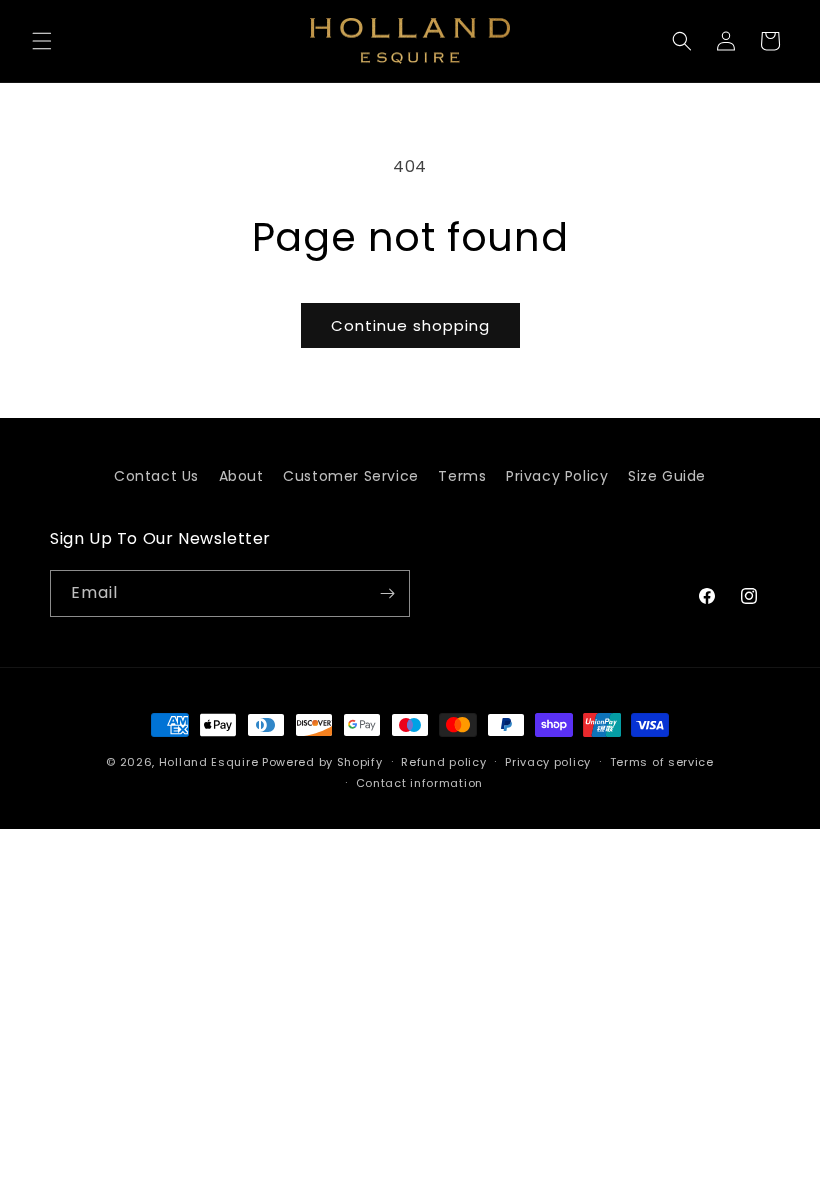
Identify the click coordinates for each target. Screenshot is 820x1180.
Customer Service (351, 476)
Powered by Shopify (322, 762)
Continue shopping (410, 325)
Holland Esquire (209, 762)
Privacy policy (548, 762)
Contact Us (156, 476)
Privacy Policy (557, 476)
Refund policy (443, 762)
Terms (462, 476)
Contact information (419, 783)
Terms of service (662, 762)
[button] (42, 41)
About (241, 476)
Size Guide (667, 476)
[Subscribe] (387, 593)
